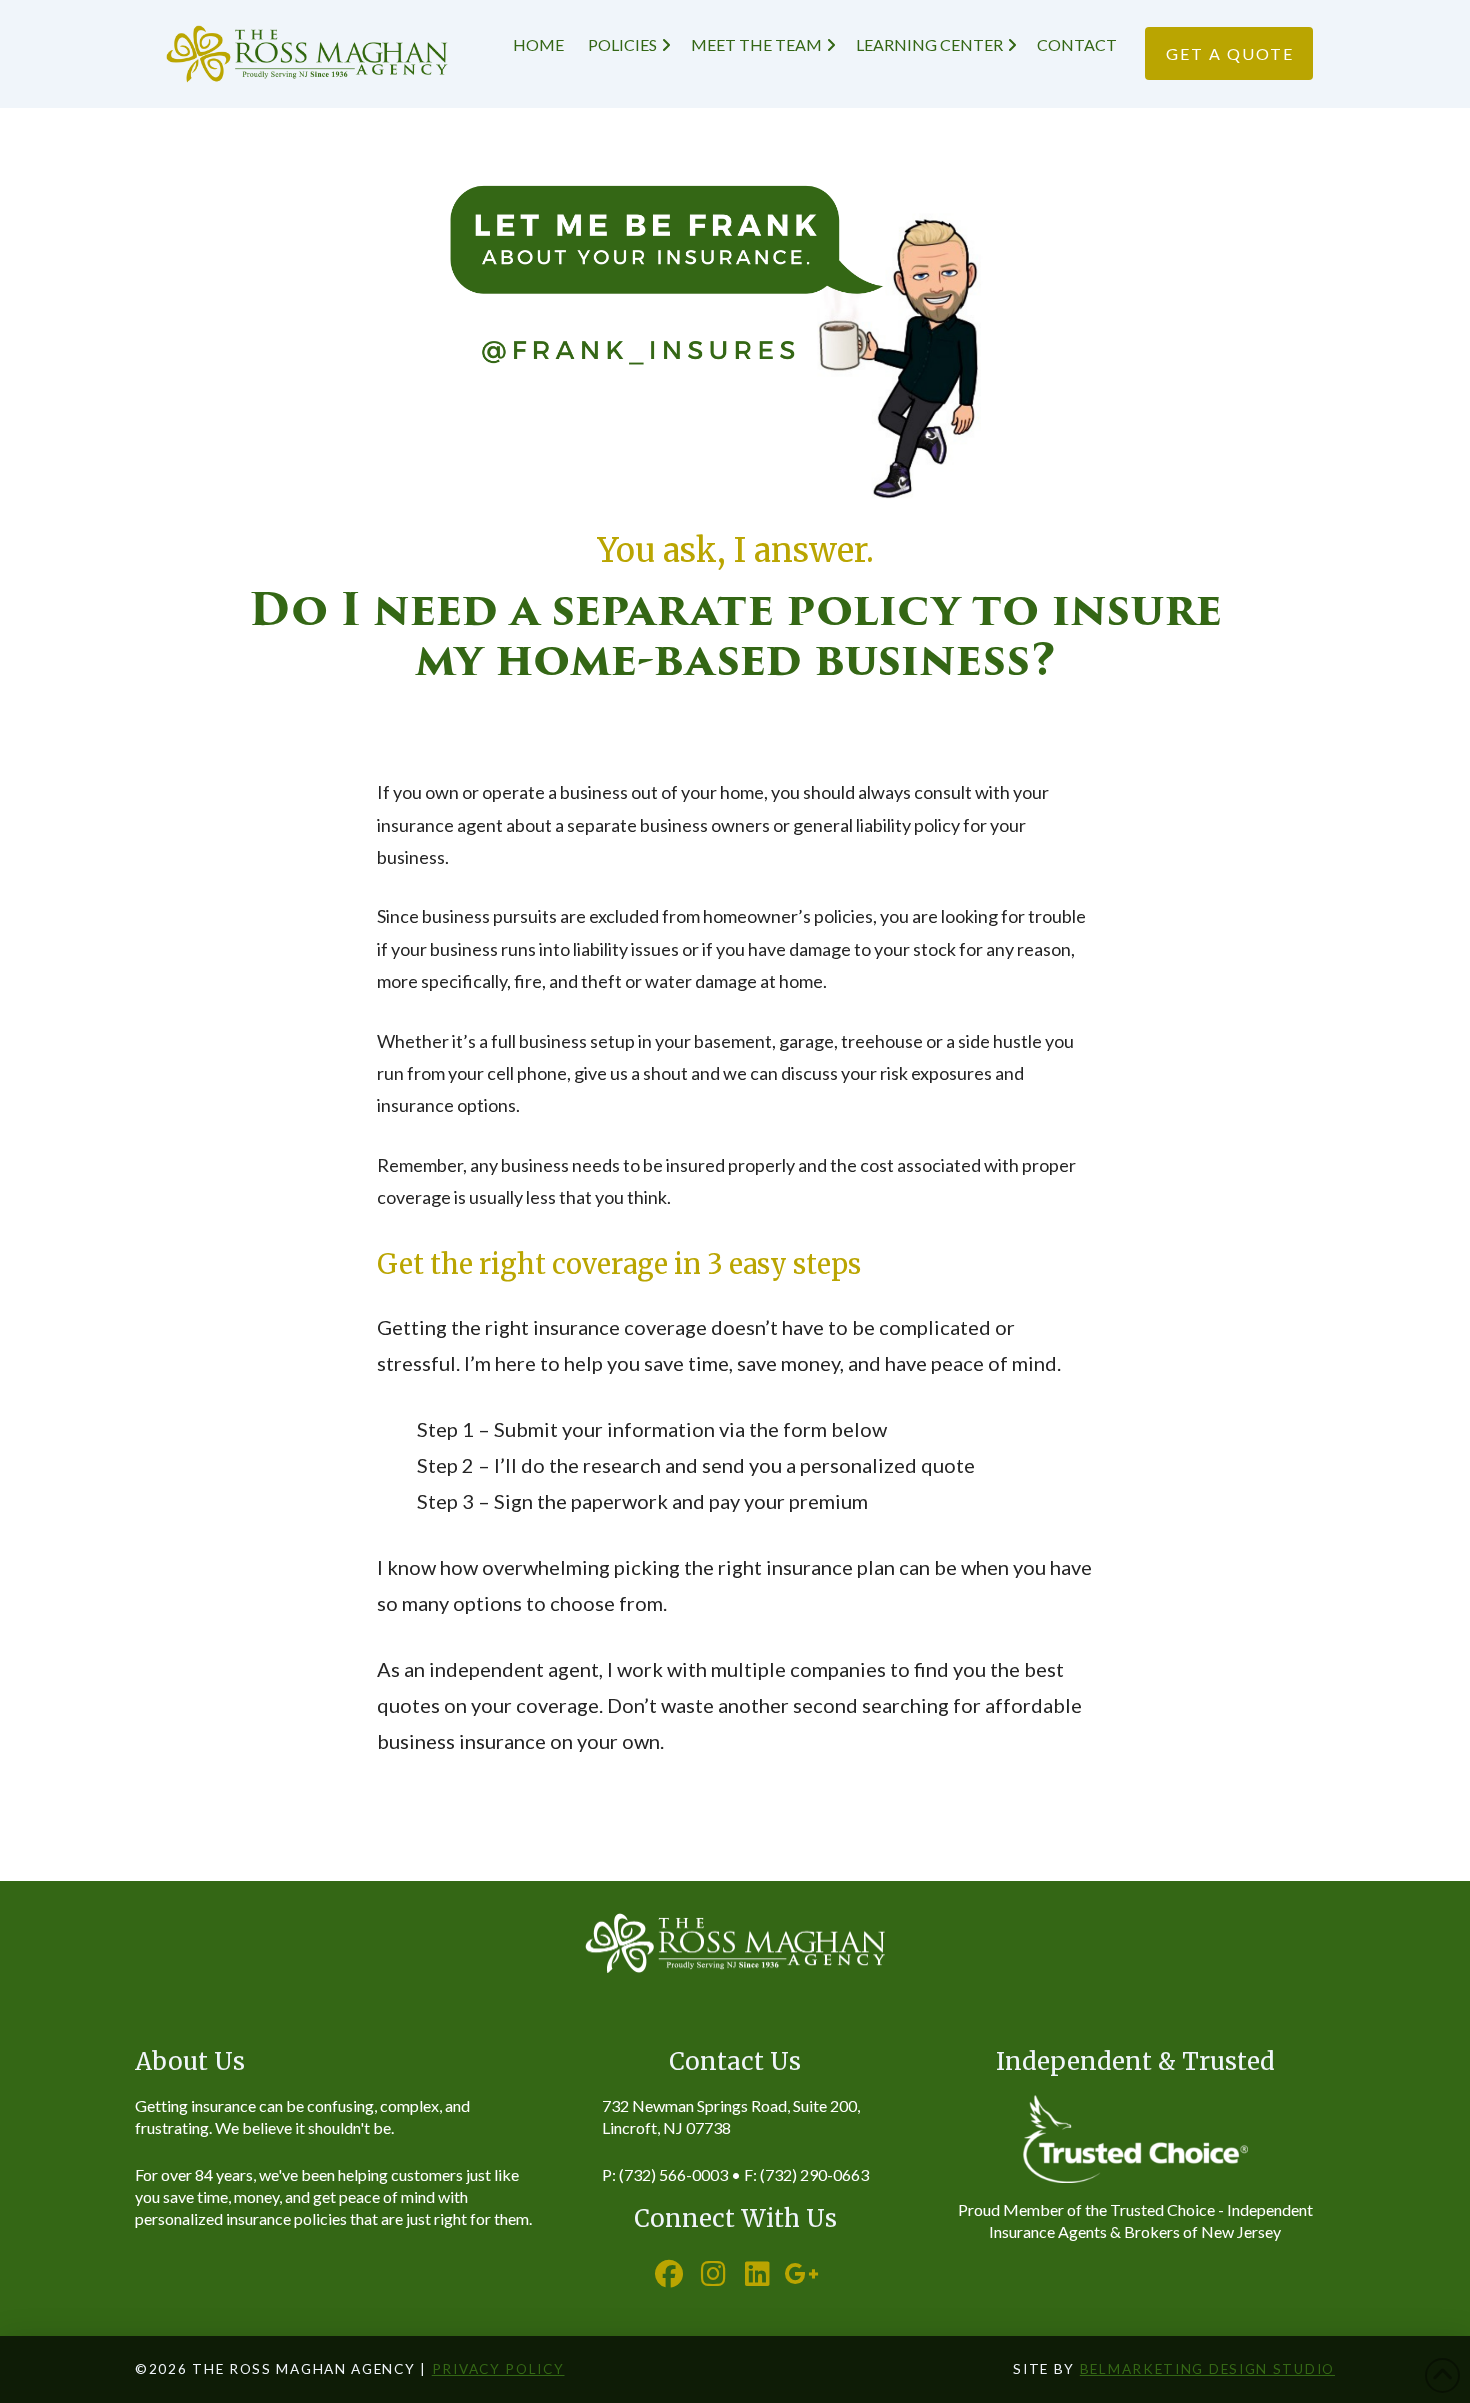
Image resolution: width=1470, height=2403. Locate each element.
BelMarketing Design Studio (1207, 2369)
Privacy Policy (498, 2369)
